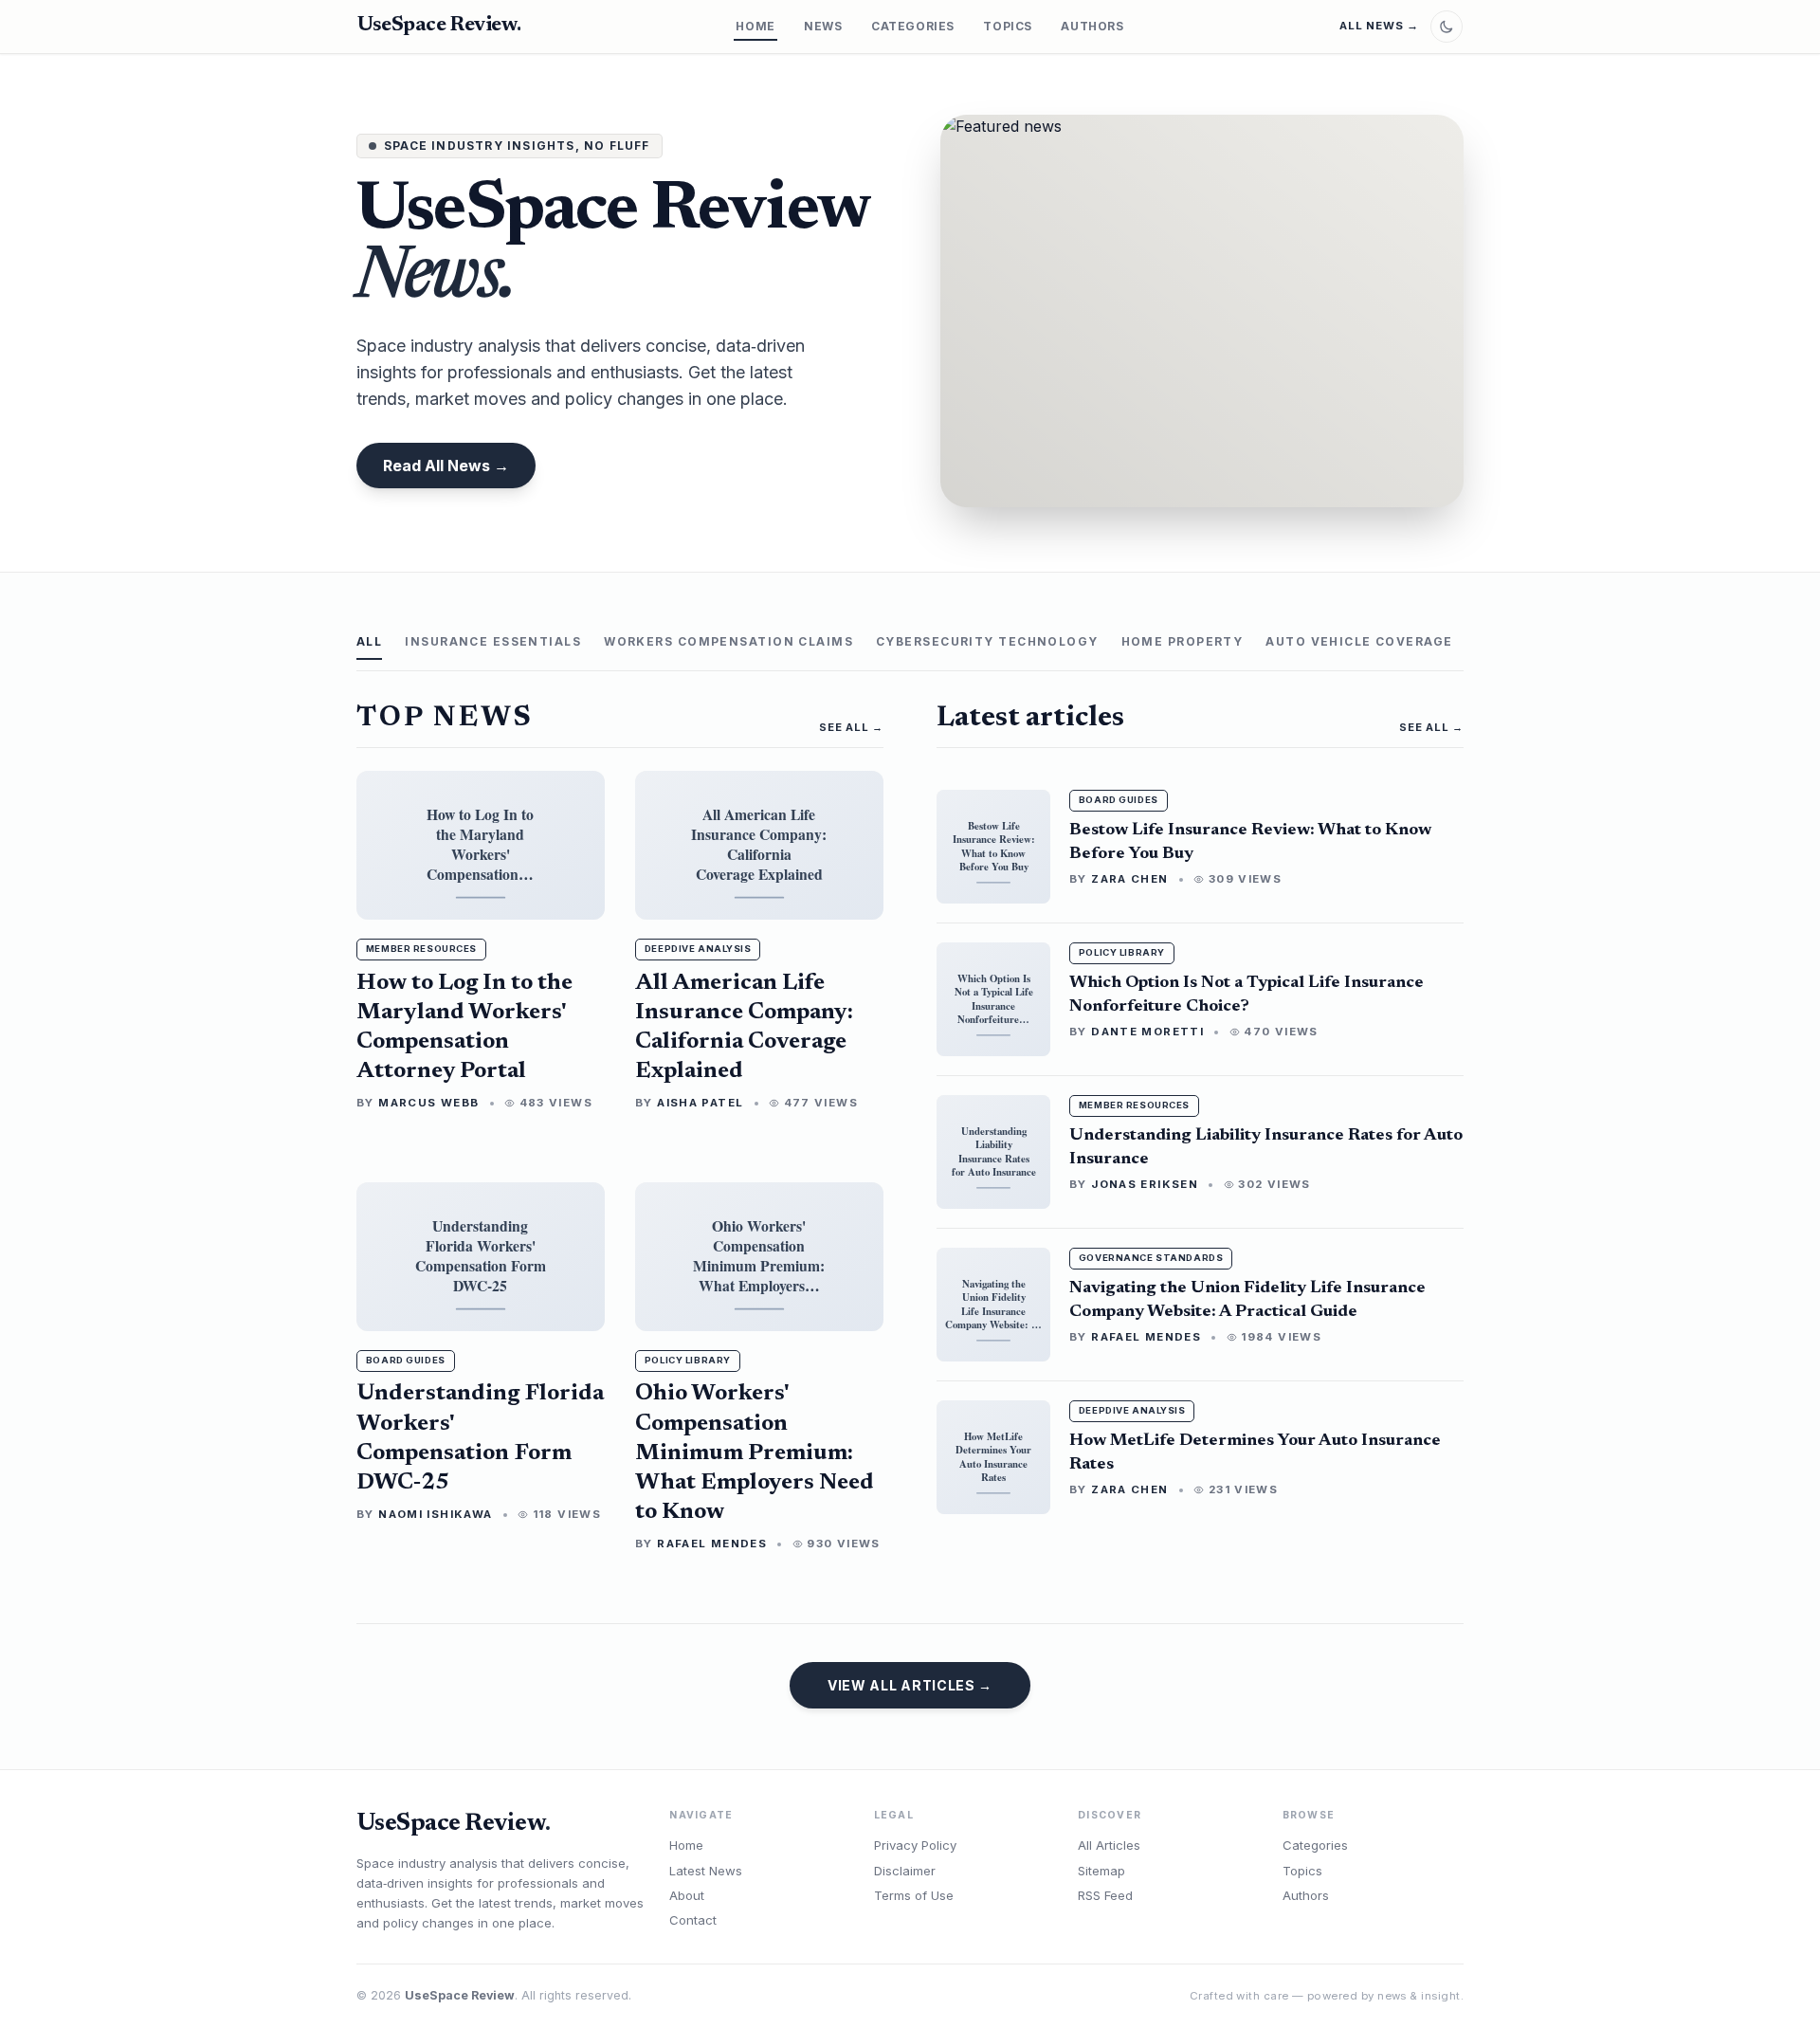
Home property (1183, 641)
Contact (693, 1920)
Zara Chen (1129, 879)
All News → (1379, 26)
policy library (688, 1360)
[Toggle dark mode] (1447, 27)
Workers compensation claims (728, 641)
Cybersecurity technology (987, 641)
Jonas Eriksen (1145, 1184)
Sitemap (1101, 1871)
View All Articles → (910, 1685)
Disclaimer (905, 1871)
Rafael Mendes (712, 1544)
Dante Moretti (1147, 1032)
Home (755, 26)
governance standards (1151, 1258)
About (687, 1895)
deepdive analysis (698, 949)
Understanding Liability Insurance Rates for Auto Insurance (1266, 1147)
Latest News (706, 1871)
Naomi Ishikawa (435, 1514)
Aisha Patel (700, 1103)
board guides (406, 1360)
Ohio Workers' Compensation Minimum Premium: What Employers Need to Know (755, 1453)
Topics (1008, 26)
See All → (851, 727)
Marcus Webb (428, 1103)
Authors (1092, 26)
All (369, 641)
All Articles (1109, 1845)
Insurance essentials (493, 641)
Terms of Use (914, 1895)
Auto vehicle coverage (1359, 641)
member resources (421, 949)
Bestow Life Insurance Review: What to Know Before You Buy (1250, 842)
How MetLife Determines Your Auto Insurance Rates (1255, 1452)
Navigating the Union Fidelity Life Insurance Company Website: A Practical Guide (1247, 1300)
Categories (913, 26)
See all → (1431, 727)
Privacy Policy (915, 1845)
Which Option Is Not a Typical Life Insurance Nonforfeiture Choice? (1247, 995)
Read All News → (446, 466)
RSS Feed (1105, 1895)
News (823, 26)
